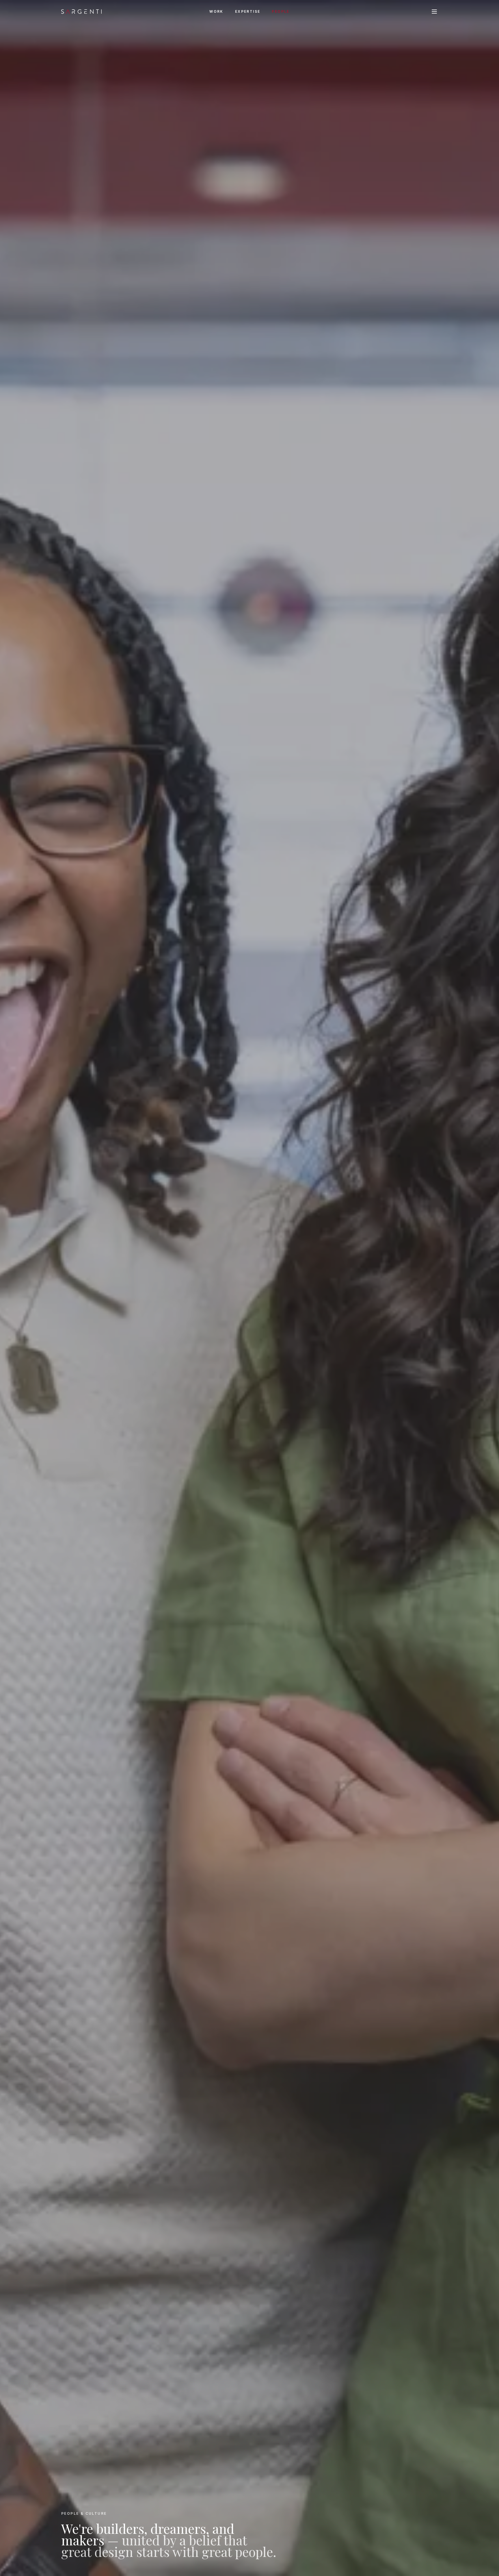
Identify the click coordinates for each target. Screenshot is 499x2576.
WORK (216, 11)
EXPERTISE (248, 11)
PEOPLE (281, 11)
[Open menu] (434, 12)
